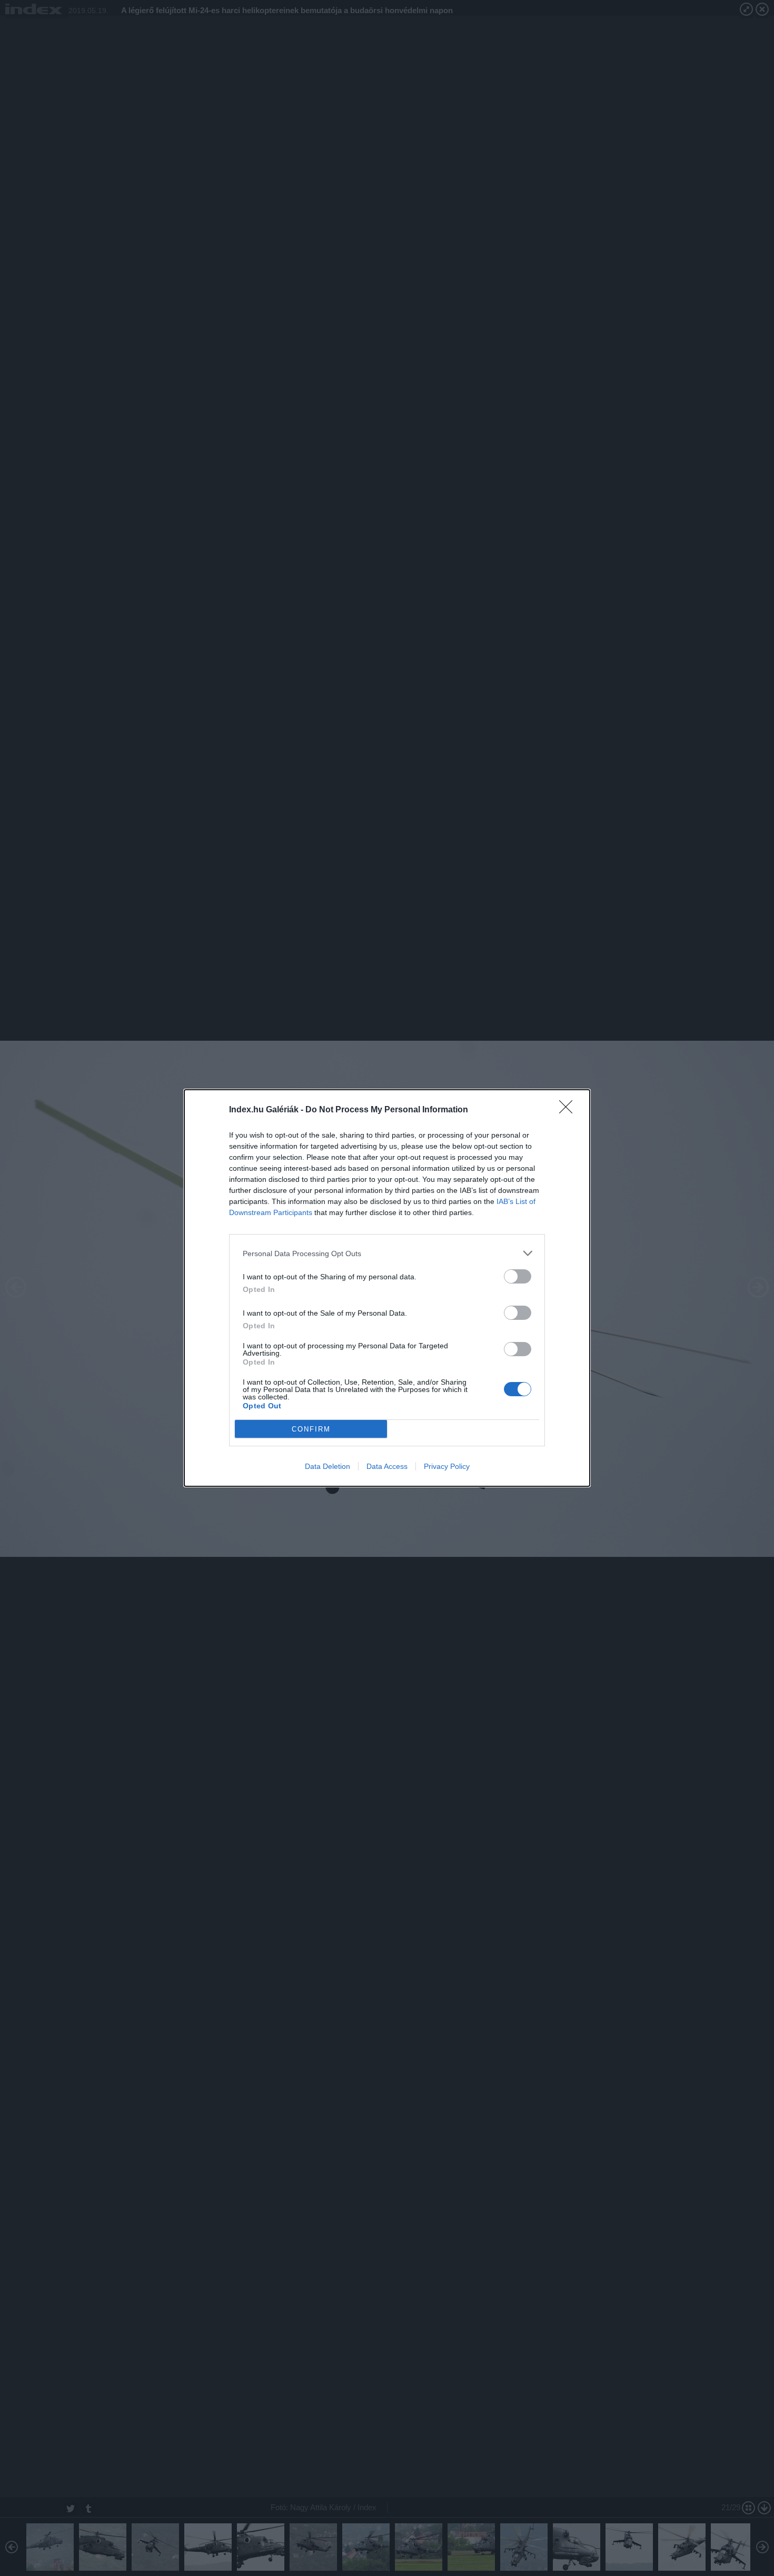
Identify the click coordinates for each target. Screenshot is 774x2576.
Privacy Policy (447, 1466)
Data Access (387, 1466)
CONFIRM (311, 1429)
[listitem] (387, 1253)
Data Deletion (328, 1466)
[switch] (518, 1276)
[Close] (569, 1110)
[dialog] (387, 1288)
